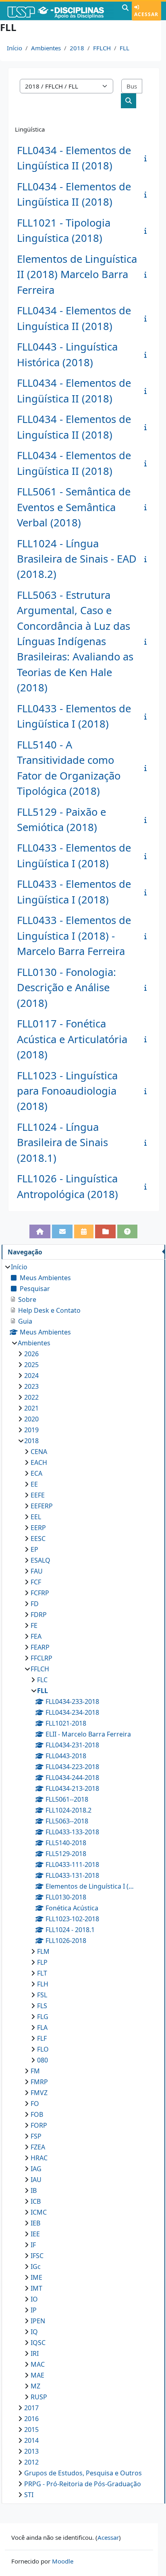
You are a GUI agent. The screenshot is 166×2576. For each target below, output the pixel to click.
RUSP (39, 2397)
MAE (37, 2375)
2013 (31, 2451)
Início (15, 48)
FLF (42, 2038)
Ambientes (46, 48)
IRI (35, 2353)
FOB (37, 2114)
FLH (43, 1984)
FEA (36, 1636)
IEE (35, 2234)
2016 (31, 2419)
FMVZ (39, 2093)
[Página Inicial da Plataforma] (40, 1231)
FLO (43, 2049)
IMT (36, 2288)
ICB (36, 2201)
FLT (42, 1973)
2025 (31, 1365)
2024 (31, 1376)
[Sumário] (147, 158)
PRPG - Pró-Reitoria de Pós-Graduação (83, 2484)
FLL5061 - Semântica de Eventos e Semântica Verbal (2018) (74, 507)
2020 (31, 1419)
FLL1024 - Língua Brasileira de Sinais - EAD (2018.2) (77, 559)
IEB (35, 2223)
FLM (43, 1951)
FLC (42, 1680)
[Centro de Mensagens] (62, 1231)
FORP (39, 2125)
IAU (36, 2180)
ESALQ (40, 1560)
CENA (39, 1452)
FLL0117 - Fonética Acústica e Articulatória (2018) (72, 1039)
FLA (42, 2027)
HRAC (39, 2158)
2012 (31, 2462)
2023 (31, 1386)
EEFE (38, 1495)
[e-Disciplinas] (60, 11)
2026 (31, 1354)
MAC (38, 2364)
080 (43, 2060)
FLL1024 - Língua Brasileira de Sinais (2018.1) (62, 1143)
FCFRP (40, 1593)
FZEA (38, 2147)
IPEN (38, 2321)
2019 (31, 1430)
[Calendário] (84, 1231)
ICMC (39, 2212)
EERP (38, 1528)
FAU (37, 1571)
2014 (31, 2440)
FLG (43, 2017)
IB (34, 2190)
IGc (36, 2267)
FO (35, 2104)
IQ (34, 2332)
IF (33, 2245)
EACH (39, 1462)
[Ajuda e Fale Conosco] (128, 1231)
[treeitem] (83, 1881)
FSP (36, 2136)
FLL (124, 48)
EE (34, 1484)
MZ (35, 2386)
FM (35, 2071)
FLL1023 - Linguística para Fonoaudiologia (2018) (67, 1091)
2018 (77, 48)
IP (34, 2310)
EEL (36, 1517)
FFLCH (102, 48)
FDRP (39, 1615)
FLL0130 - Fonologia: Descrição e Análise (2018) (66, 988)
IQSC (38, 2343)
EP (34, 1549)
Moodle (63, 2561)
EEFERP (42, 1506)
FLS (42, 2006)
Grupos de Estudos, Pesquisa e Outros (83, 2473)
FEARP (40, 1647)
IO (34, 2299)
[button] (125, 11)
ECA (36, 1473)
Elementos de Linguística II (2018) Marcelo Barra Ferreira (77, 274)
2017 (31, 2408)
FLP (42, 1962)
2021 (31, 1408)
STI (29, 2495)
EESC (38, 1539)
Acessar (146, 14)
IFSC (37, 2256)
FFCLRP (41, 1658)
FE (34, 1625)
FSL (42, 1995)
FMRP (39, 2082)
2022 (31, 1397)
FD (35, 1604)
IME (36, 2277)
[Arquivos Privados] (105, 1231)
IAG (36, 2169)
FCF (36, 1582)
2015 (31, 2430)
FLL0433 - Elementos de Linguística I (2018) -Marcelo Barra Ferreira (74, 936)
